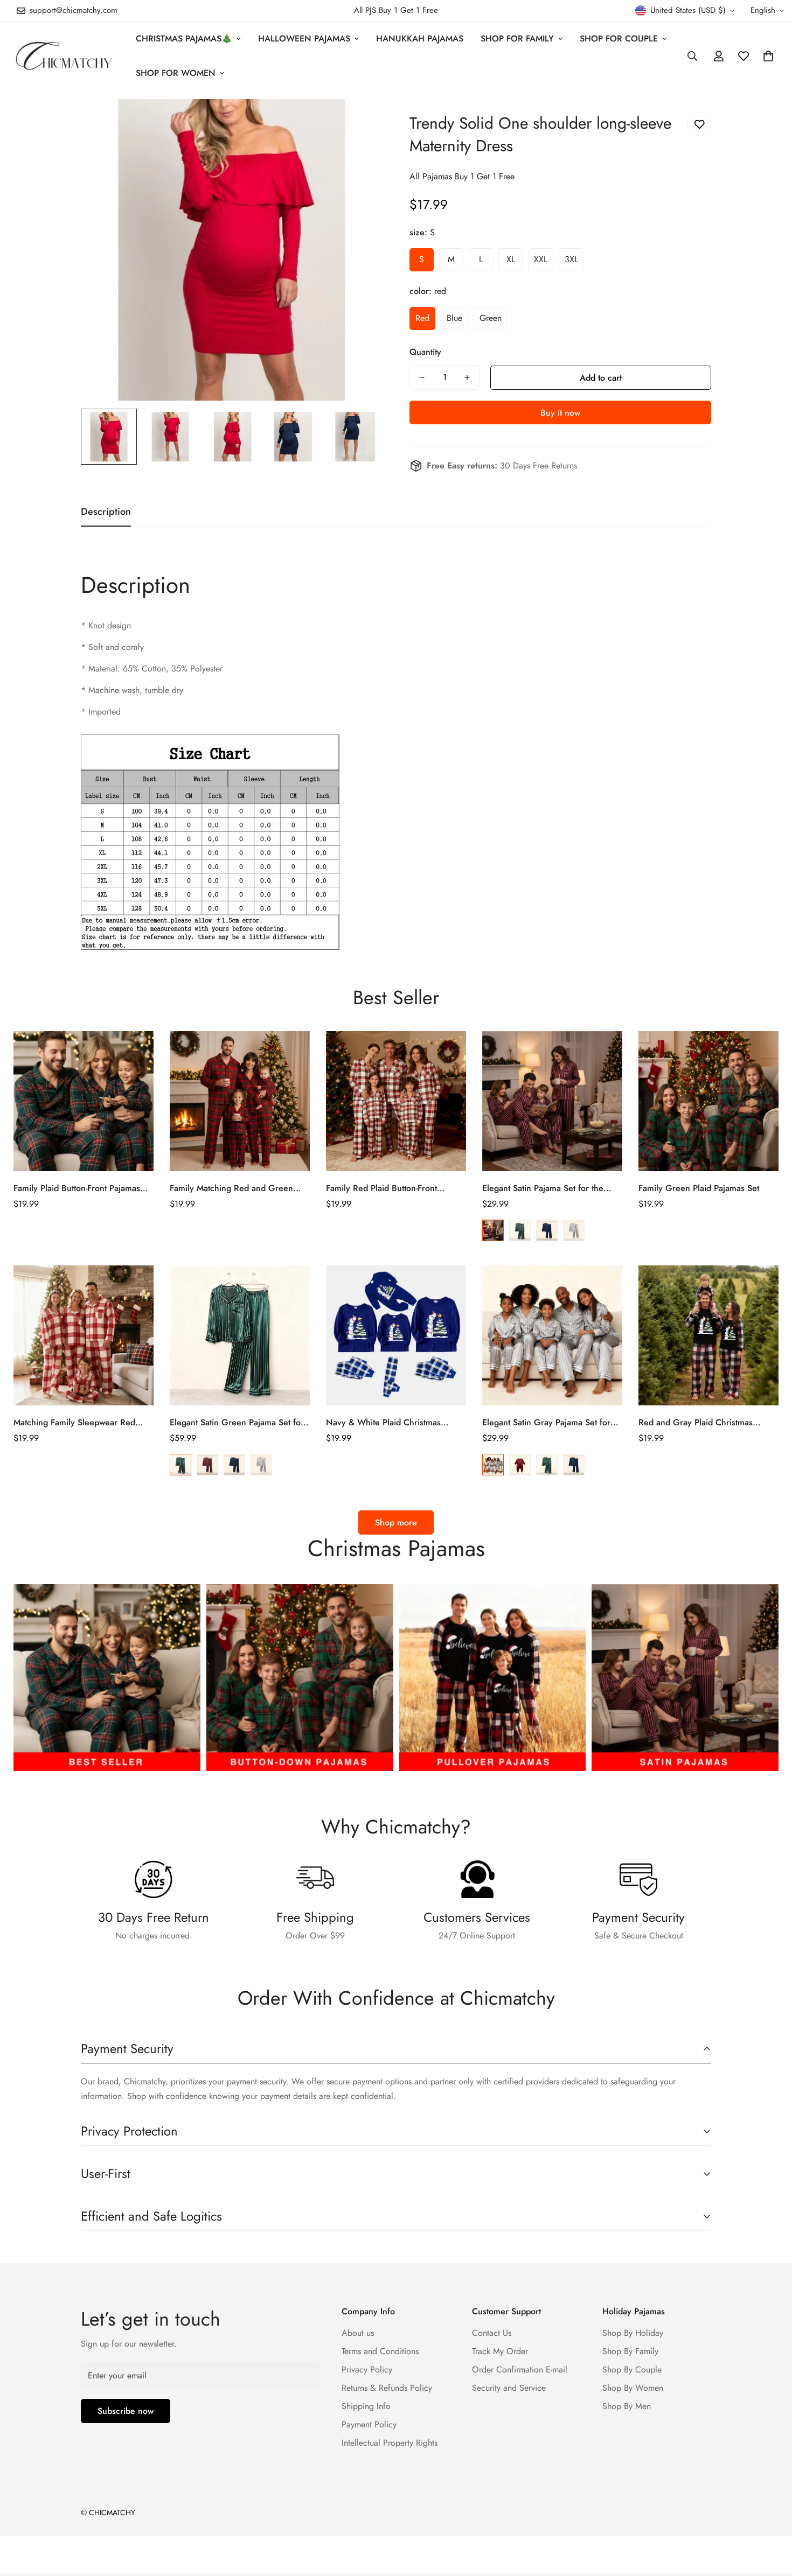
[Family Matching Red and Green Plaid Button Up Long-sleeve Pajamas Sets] (240, 1101)
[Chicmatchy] (63, 56)
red (422, 318)
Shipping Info (366, 2406)
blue (454, 318)
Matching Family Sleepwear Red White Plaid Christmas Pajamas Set (79, 1423)
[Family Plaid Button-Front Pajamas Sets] (84, 1101)
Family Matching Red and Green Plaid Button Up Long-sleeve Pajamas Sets (240, 1188)
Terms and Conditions (380, 2351)
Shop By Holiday (633, 2333)
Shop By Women (633, 2388)
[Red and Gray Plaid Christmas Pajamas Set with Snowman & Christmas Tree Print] (708, 1335)
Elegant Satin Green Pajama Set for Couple (237, 1423)
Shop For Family (517, 38)
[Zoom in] (360, 122)
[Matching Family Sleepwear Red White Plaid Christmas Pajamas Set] (84, 1335)
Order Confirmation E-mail (520, 2369)
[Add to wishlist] (699, 124)
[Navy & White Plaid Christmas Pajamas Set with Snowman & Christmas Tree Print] (396, 1335)
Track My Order (500, 2351)
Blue (547, 1230)
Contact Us (492, 2333)
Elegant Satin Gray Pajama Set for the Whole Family (546, 1423)
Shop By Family (630, 2351)
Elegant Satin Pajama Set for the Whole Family (543, 1188)
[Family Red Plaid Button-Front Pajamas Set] (396, 1101)
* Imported (101, 712)
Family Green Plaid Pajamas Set (699, 1188)
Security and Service (509, 2388)
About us (358, 2333)
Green (520, 1230)
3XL (571, 259)
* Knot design (106, 625)
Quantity (425, 352)
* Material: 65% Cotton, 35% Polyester (152, 668)
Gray (574, 1230)
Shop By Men (627, 2406)
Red (493, 1230)
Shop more (396, 1522)
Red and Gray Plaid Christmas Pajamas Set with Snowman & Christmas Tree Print (696, 1423)
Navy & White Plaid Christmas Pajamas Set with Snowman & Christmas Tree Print (383, 1423)
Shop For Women (176, 73)
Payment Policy (369, 2424)
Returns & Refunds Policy (387, 2388)
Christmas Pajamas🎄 (184, 38)
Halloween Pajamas (304, 38)
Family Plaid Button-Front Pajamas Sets (77, 1188)
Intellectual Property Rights (390, 2443)
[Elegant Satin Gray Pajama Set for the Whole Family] (552, 1335)
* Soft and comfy (112, 647)
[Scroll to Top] (771, 2517)
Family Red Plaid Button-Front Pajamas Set (381, 1188)
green (491, 318)
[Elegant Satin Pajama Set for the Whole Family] (552, 1101)
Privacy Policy (367, 2369)
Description (136, 585)
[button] (768, 56)
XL (511, 259)
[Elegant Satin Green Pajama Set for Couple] (240, 1335)
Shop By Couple (632, 2369)
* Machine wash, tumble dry (132, 690)
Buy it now (560, 413)
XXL (541, 259)
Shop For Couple (619, 38)
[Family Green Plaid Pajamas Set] (708, 1101)
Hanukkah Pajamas (420, 38)
